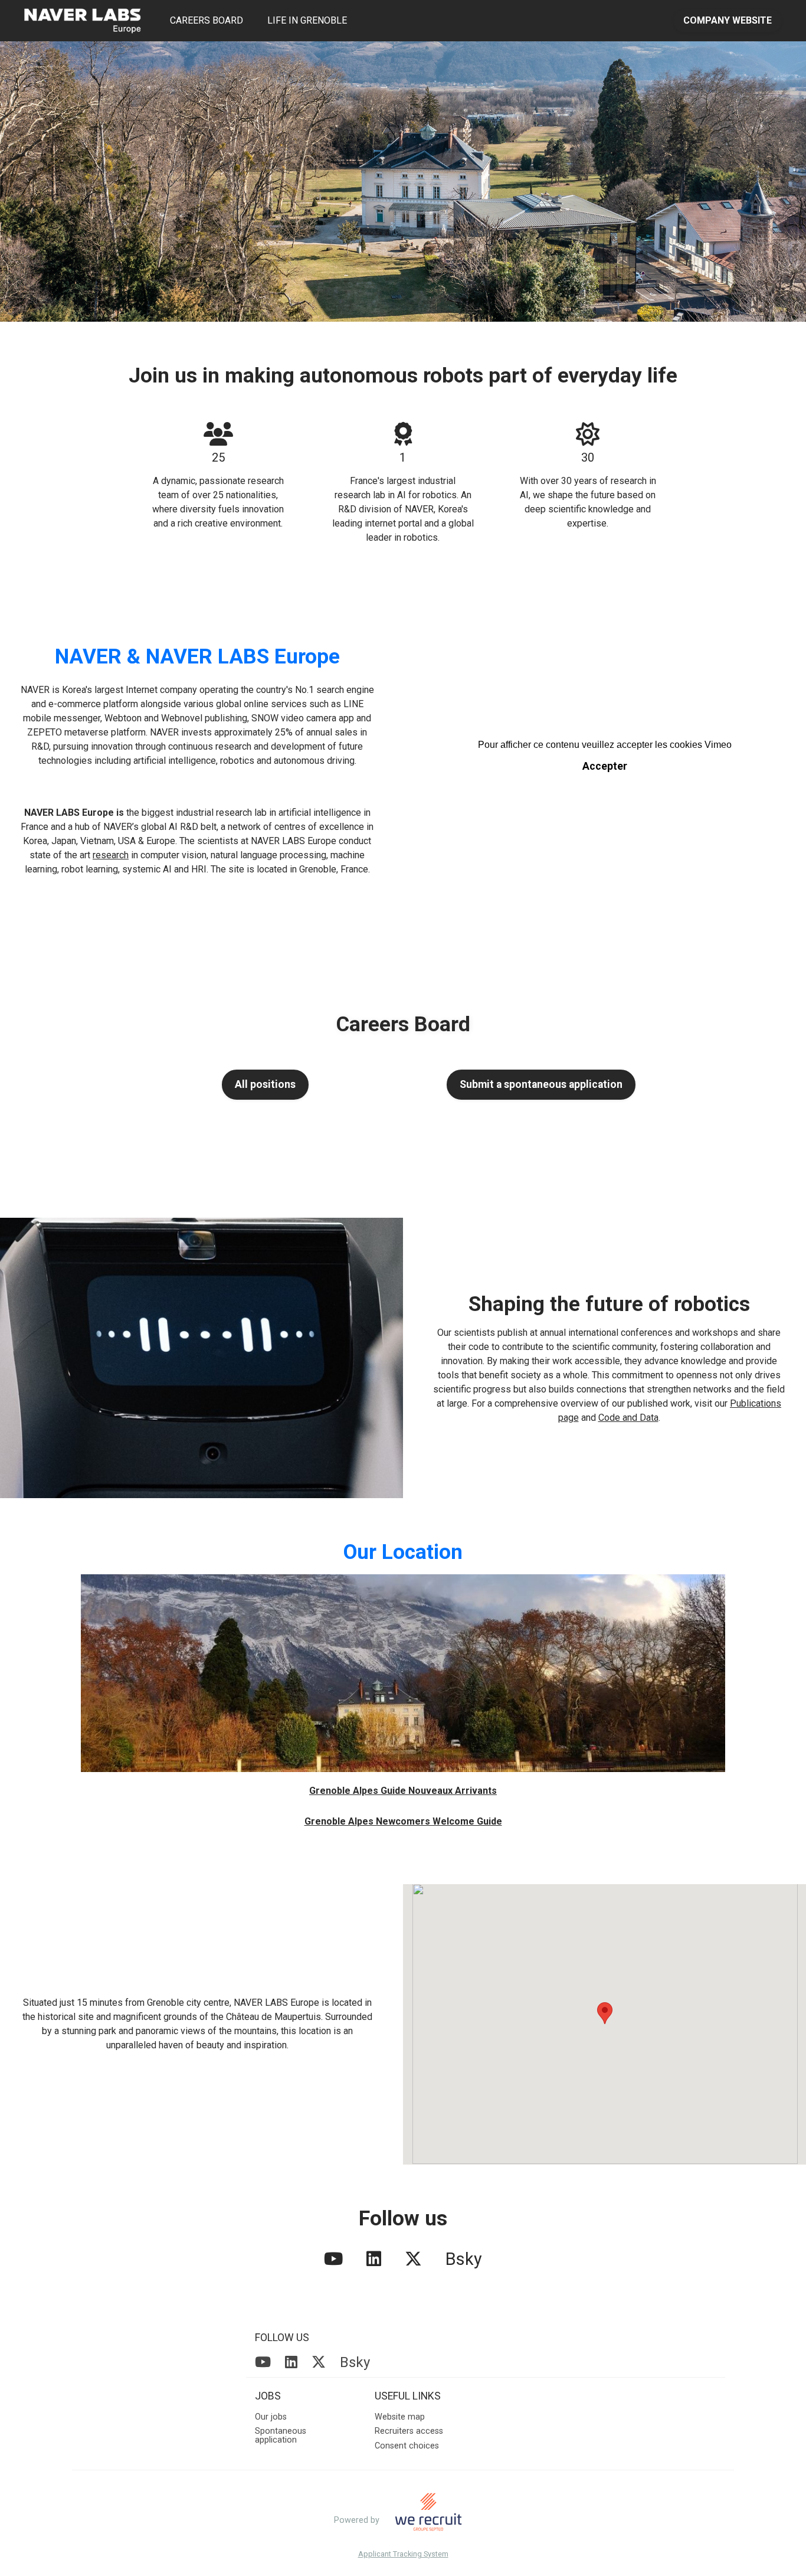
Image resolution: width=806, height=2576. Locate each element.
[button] (605, 2013)
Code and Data (628, 1418)
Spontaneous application (281, 2435)
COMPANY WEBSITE (728, 20)
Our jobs (271, 2417)
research (111, 855)
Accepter (605, 766)
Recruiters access (409, 2431)
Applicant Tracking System (403, 2554)
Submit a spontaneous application (541, 1084)
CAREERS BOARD (207, 20)
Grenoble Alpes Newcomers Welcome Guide (403, 1821)
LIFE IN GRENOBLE (307, 20)
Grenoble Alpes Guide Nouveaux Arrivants (403, 1791)
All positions (265, 1084)
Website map (400, 2417)
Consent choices (407, 2446)
